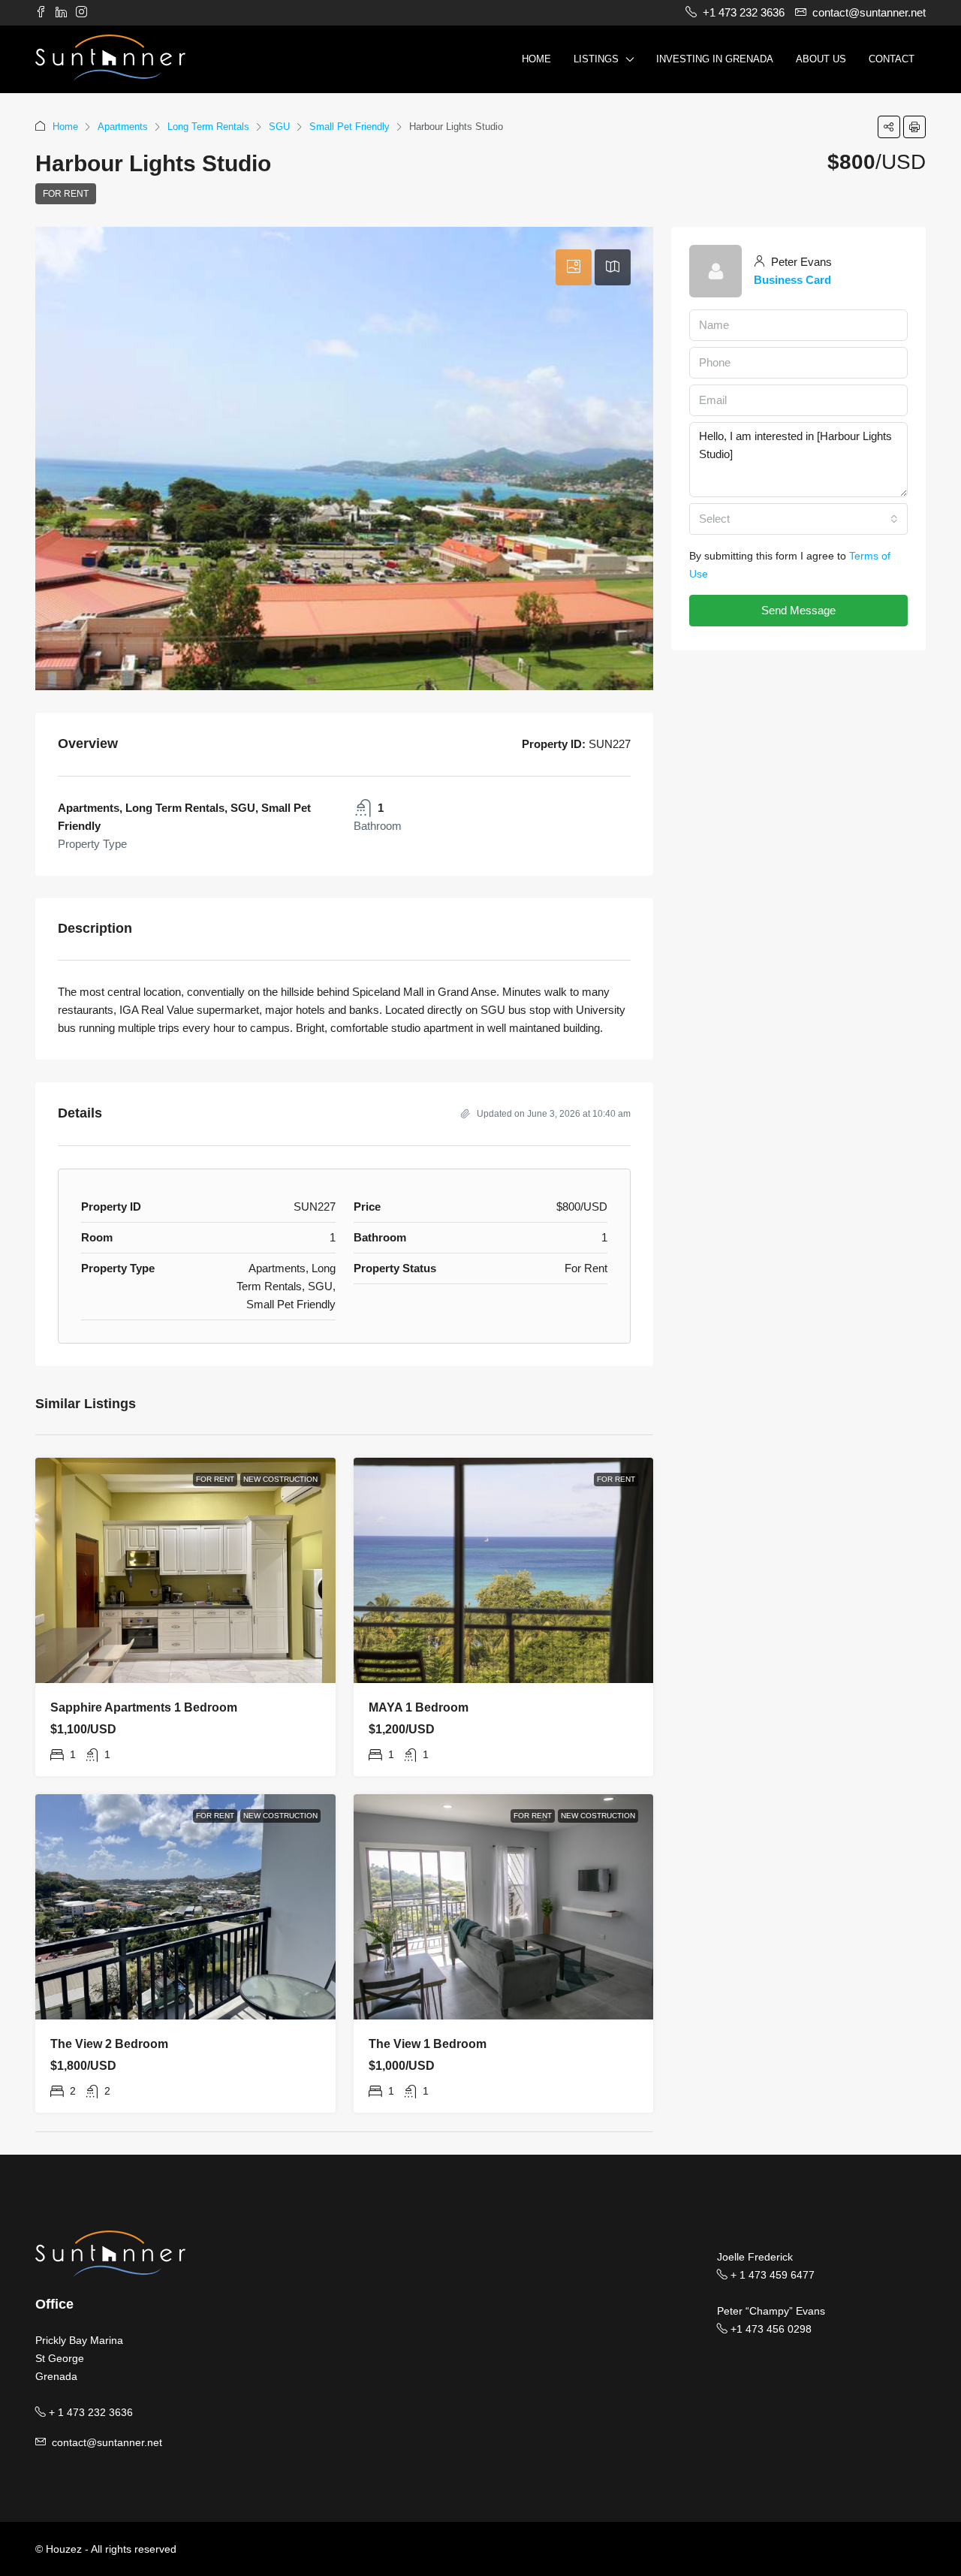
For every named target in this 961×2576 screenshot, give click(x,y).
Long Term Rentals (208, 127)
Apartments (123, 127)
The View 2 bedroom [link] (109, 2044)
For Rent (66, 194)
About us (821, 59)
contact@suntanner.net (107, 2442)
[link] (185, 1570)
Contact (892, 59)
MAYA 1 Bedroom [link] (419, 1707)
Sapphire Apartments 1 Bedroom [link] (144, 1707)
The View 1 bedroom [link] (428, 2044)
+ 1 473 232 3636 (89, 2412)
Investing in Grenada (715, 59)
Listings (596, 59)
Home (536, 59)
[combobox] (798, 519)
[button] (889, 127)
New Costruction (280, 1479)
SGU (279, 127)
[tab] (574, 267)
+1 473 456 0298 (770, 2329)
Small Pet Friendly (349, 127)
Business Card (792, 280)
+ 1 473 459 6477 (771, 2275)
